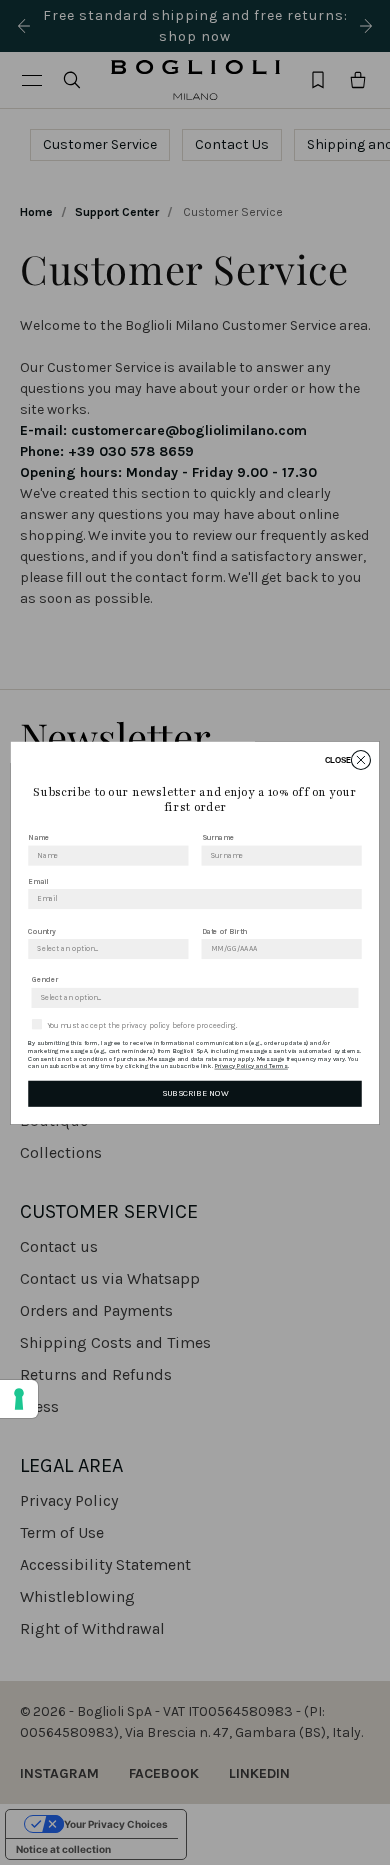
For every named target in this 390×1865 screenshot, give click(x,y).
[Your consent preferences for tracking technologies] (19, 1399)
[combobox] (104, 948)
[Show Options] (178, 948)
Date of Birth (224, 930)
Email (38, 880)
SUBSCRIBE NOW (195, 1093)
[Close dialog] (360, 759)
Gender (45, 979)
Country (42, 930)
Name (38, 837)
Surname (218, 837)
